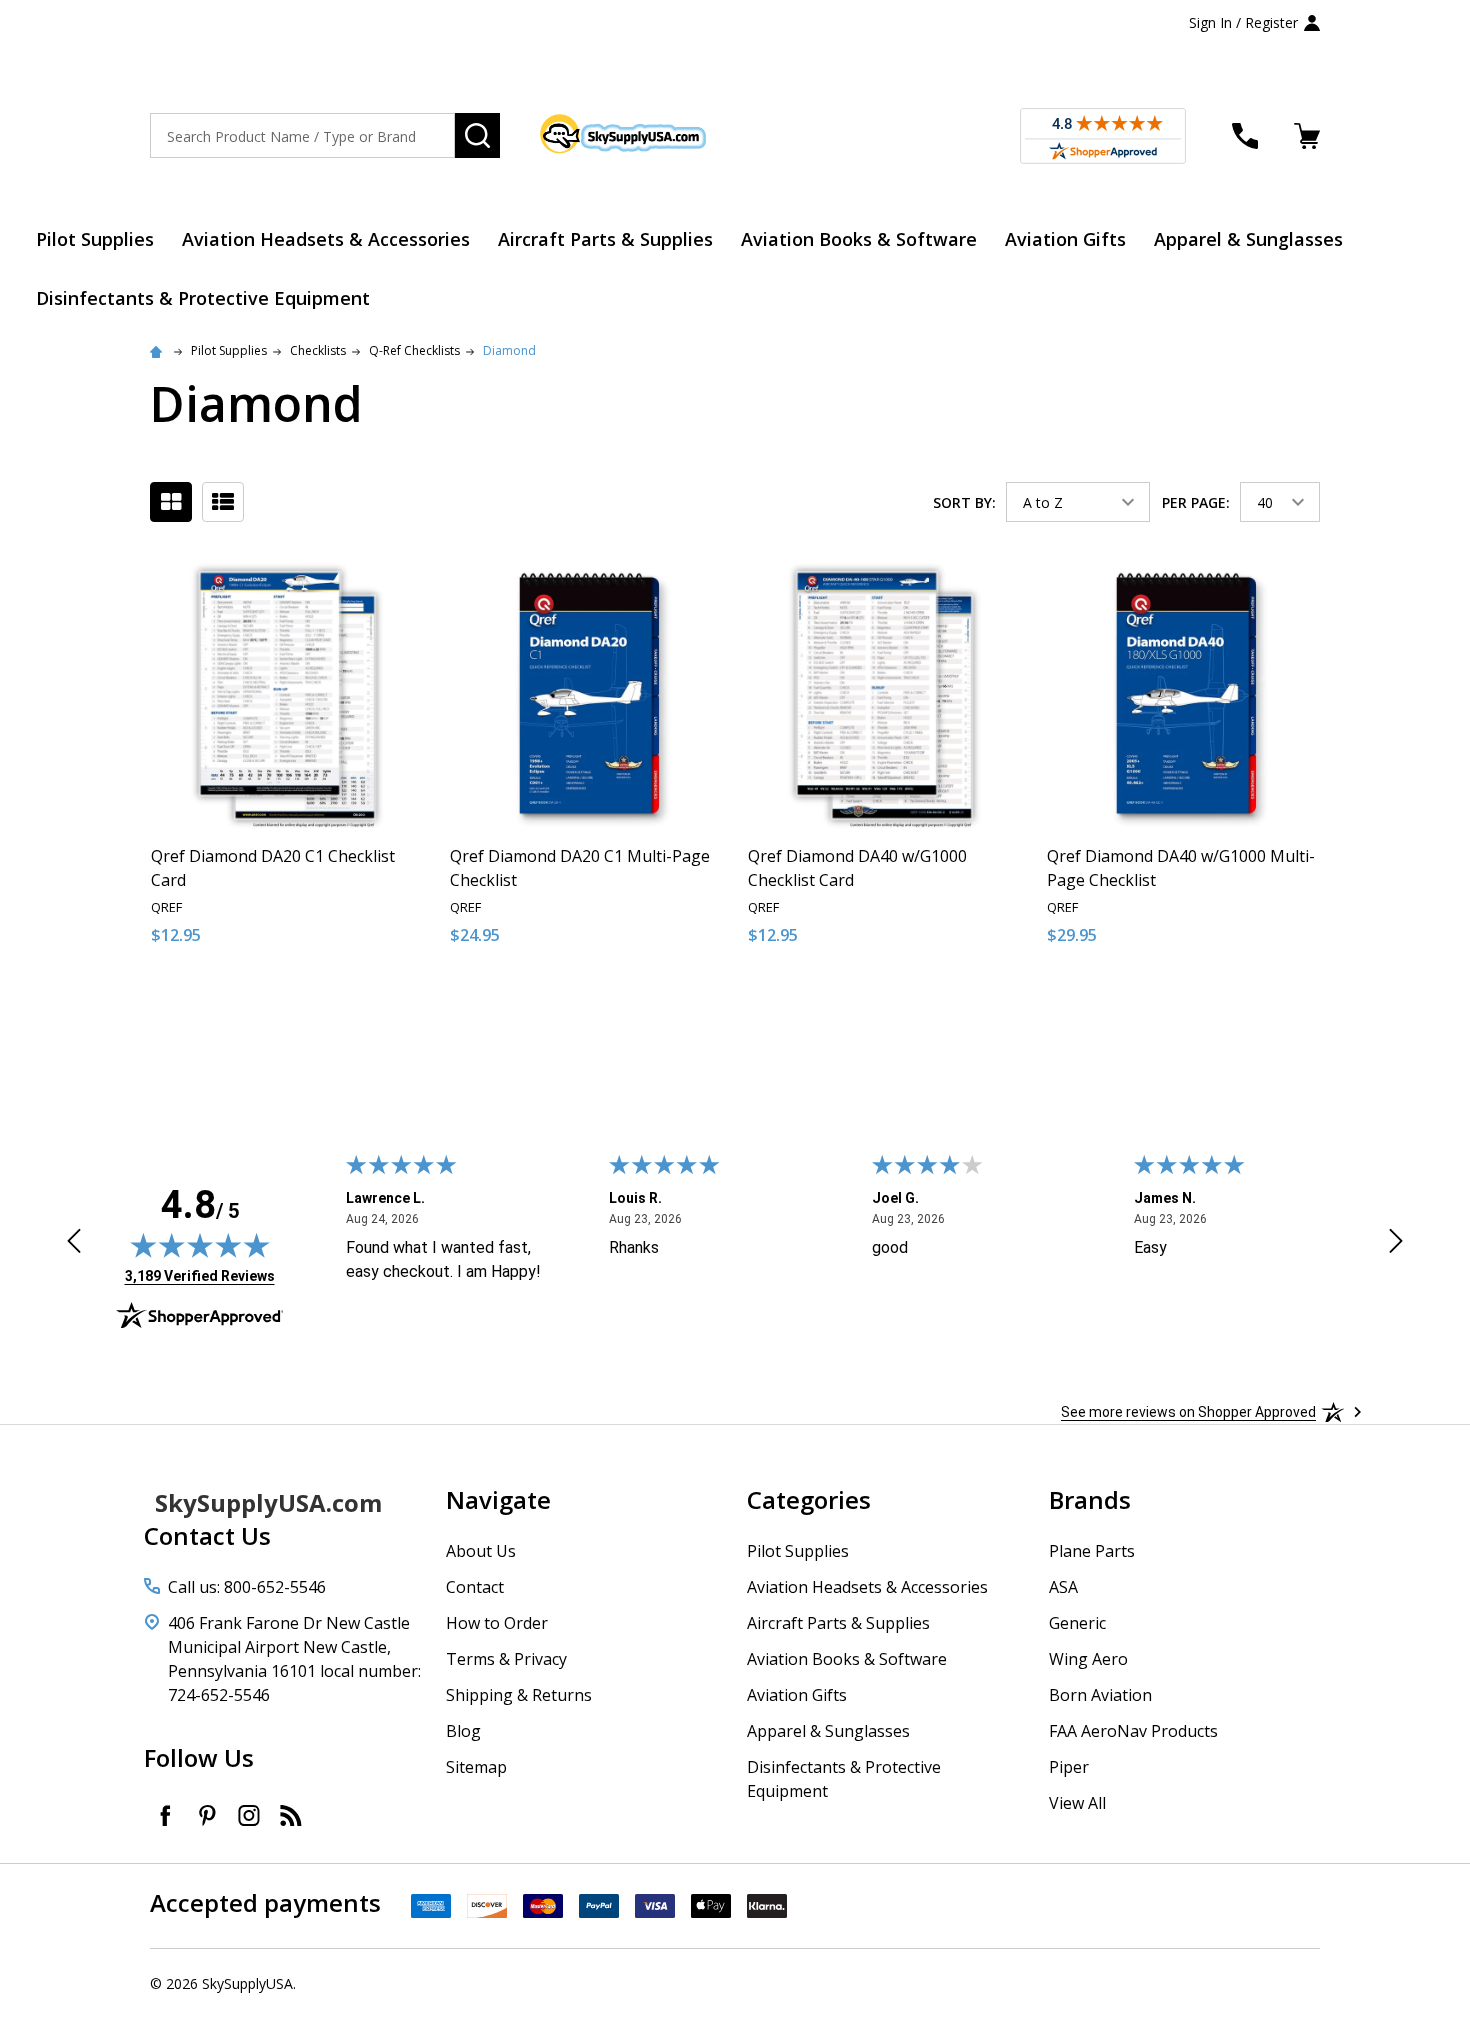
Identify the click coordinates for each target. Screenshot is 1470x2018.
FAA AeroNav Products (1133, 1731)
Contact (475, 1587)
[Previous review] (74, 1244)
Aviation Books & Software (859, 239)
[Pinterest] (207, 1815)
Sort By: (964, 502)
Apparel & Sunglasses (1248, 239)
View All (1077, 1803)
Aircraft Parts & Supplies (605, 239)
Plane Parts (1092, 1551)
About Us (481, 1551)
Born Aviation (1100, 1695)
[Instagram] (249, 1815)
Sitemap (476, 1767)
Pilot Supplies (95, 239)
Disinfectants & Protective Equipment (203, 298)
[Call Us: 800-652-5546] (1245, 136)
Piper (1069, 1767)
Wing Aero (1088, 1659)
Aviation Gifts (1065, 239)
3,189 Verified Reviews (200, 1275)
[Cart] (1307, 136)
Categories (809, 1499)
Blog (463, 1731)
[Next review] (1396, 1244)
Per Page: (1196, 502)
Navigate (498, 1499)
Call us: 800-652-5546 (247, 1587)
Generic (1077, 1623)
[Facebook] (165, 1815)
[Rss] (291, 1815)
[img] (200, 1245)
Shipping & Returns (519, 1695)
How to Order (497, 1623)
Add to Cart (323, 1002)
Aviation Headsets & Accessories (326, 239)
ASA (1063, 1587)
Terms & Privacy (506, 1659)
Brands (1090, 1499)
